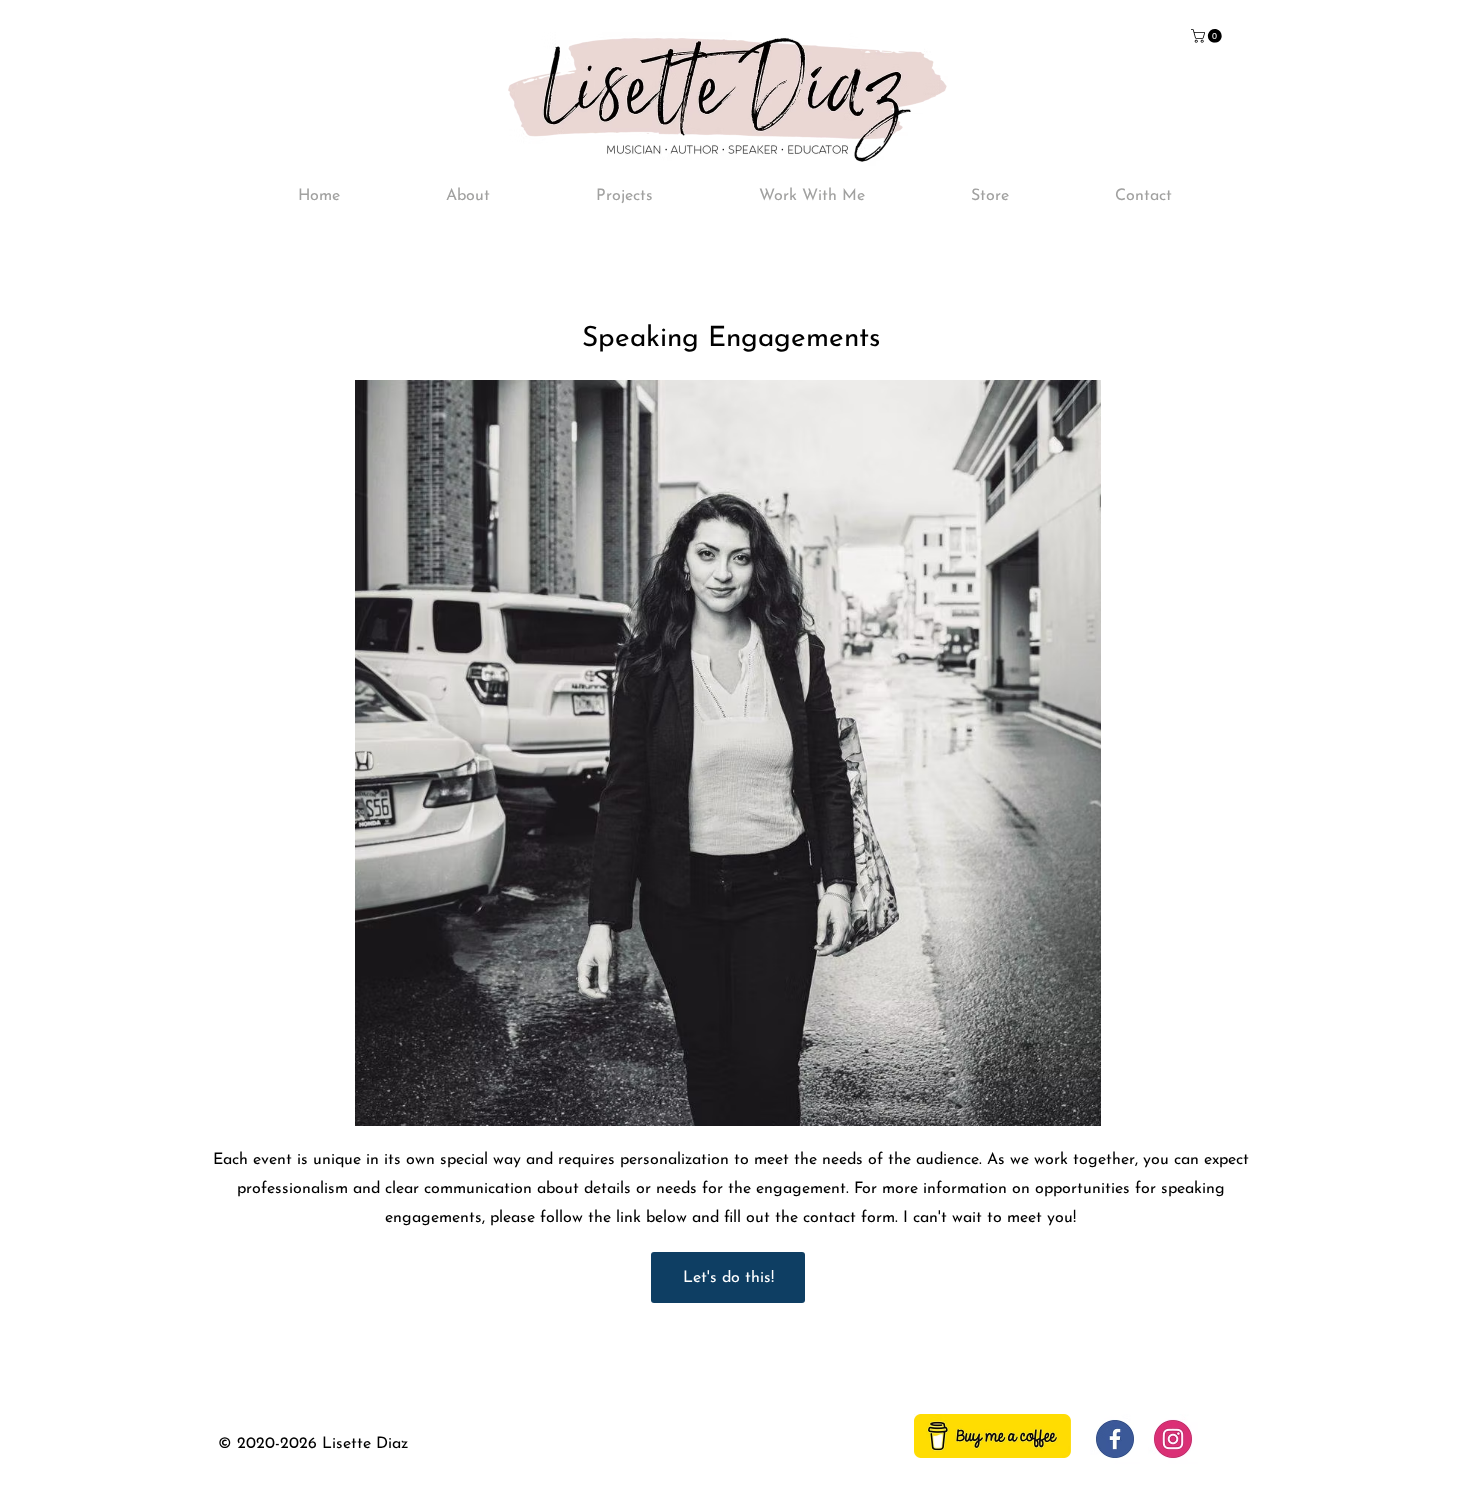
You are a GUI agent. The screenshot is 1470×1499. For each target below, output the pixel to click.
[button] (1208, 36)
